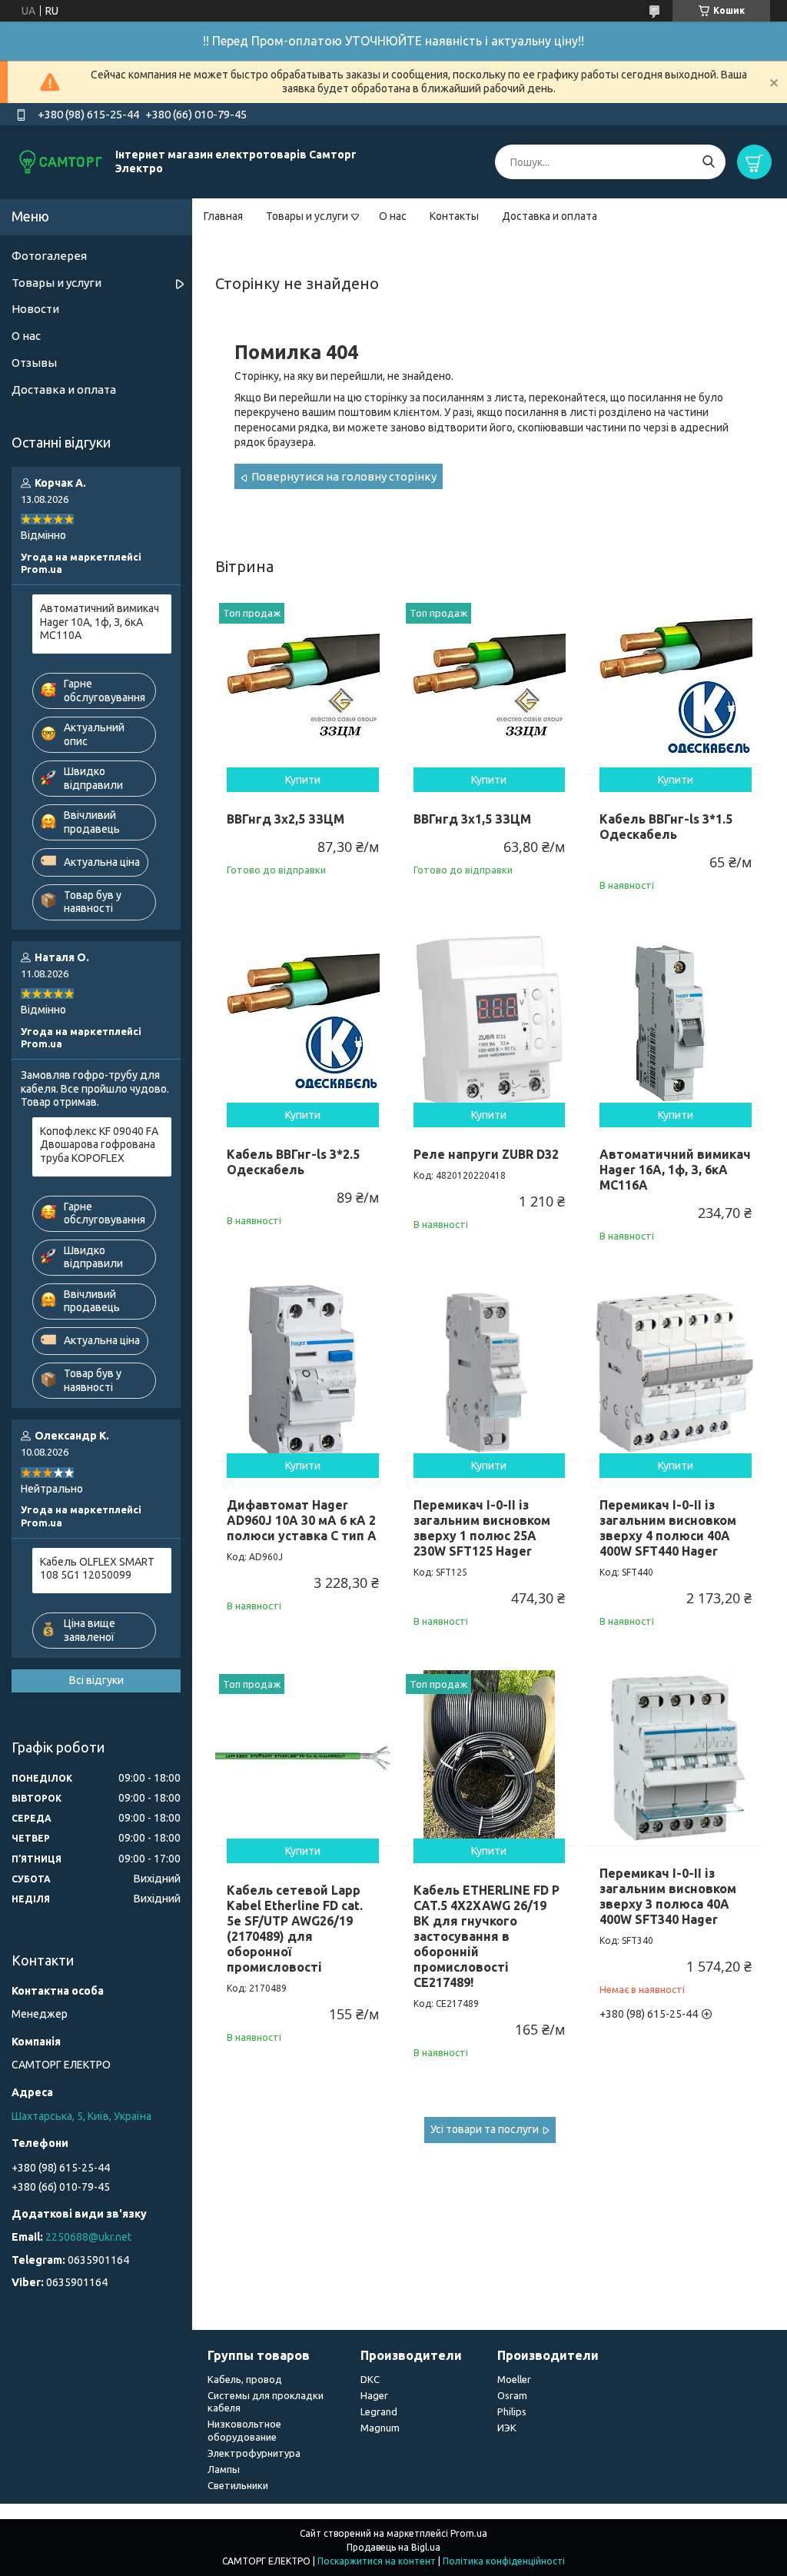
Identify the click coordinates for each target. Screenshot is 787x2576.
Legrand (379, 2411)
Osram (512, 2395)
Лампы (224, 2469)
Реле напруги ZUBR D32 (486, 1154)
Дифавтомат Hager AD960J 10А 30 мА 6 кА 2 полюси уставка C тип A (302, 1520)
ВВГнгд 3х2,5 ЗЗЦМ (286, 819)
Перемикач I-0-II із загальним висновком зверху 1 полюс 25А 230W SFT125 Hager (482, 1528)
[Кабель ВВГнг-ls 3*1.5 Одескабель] (676, 687)
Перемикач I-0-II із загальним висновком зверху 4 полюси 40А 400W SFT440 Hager (668, 1528)
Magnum (380, 2428)
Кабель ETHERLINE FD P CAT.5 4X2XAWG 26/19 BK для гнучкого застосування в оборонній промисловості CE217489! (486, 1936)
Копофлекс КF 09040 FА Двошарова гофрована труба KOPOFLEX (99, 1145)
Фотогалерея (49, 256)
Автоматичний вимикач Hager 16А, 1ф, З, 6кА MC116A (675, 1170)
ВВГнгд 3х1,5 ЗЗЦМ (472, 819)
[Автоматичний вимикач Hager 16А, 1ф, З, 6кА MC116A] (676, 1022)
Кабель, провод (245, 2379)
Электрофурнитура (254, 2453)
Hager (374, 2395)
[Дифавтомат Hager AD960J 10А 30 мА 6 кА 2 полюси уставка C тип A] (303, 1373)
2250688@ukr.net (88, 2237)
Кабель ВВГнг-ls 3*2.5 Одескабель (293, 1162)
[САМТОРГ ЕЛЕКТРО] (61, 161)
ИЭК (507, 2428)
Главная (223, 216)
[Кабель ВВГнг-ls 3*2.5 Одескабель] (303, 1022)
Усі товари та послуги (485, 2129)
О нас (393, 216)
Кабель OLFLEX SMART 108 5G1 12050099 (97, 1569)
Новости (35, 309)
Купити (303, 780)
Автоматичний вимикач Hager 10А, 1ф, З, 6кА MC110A (100, 622)
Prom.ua (469, 2533)
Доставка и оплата (550, 216)
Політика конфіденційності (504, 2561)
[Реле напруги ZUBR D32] (490, 1022)
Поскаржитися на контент (377, 2561)
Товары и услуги (307, 216)
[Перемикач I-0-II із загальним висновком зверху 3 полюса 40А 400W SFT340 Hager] (676, 1758)
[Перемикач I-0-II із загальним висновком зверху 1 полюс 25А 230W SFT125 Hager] (490, 1373)
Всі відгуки (96, 1680)
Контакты (454, 216)
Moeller (514, 2379)
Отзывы (34, 363)
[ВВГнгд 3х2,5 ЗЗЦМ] (303, 687)
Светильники (238, 2485)
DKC (370, 2379)
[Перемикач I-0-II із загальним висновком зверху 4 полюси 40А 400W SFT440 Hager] (676, 1373)
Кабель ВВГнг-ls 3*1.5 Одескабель (666, 827)
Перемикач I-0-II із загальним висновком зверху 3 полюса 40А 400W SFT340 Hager (668, 1896)
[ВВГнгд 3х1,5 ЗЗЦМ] (490, 687)
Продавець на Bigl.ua (393, 2547)
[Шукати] (708, 162)
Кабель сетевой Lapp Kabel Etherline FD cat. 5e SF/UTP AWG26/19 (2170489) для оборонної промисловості (295, 1929)
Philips (512, 2411)
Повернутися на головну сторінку (344, 476)
